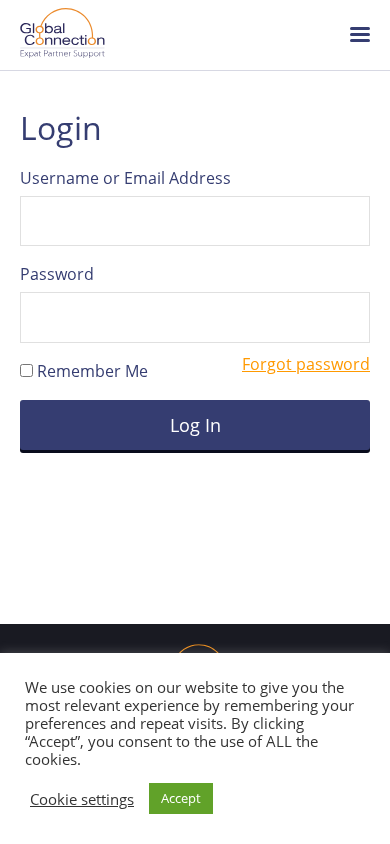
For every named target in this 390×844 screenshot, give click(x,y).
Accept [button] (181, 798)
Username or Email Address (125, 178)
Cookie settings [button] (82, 799)
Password (57, 274)
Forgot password (306, 364)
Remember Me (90, 371)
